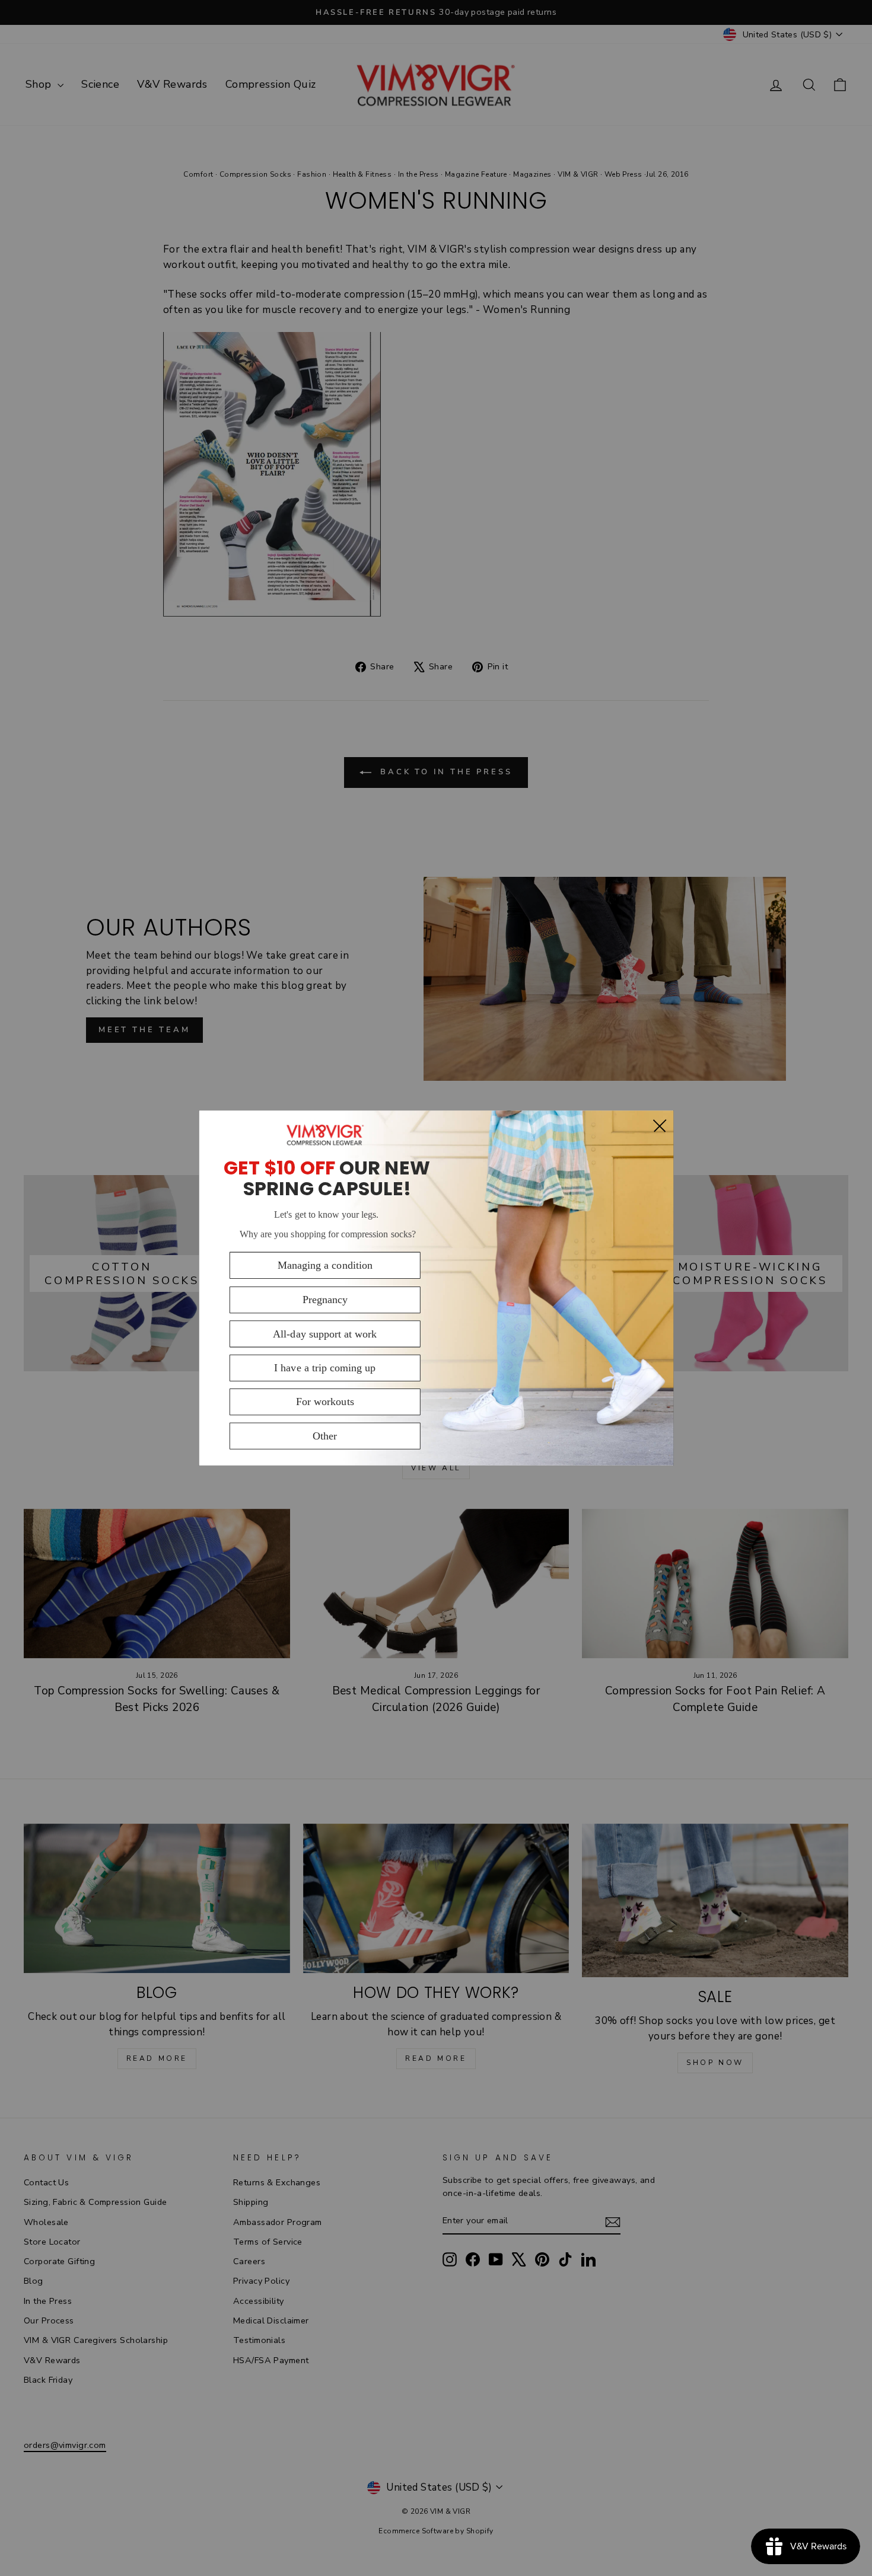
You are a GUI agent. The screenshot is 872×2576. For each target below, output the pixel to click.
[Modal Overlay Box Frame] (436, 1288)
